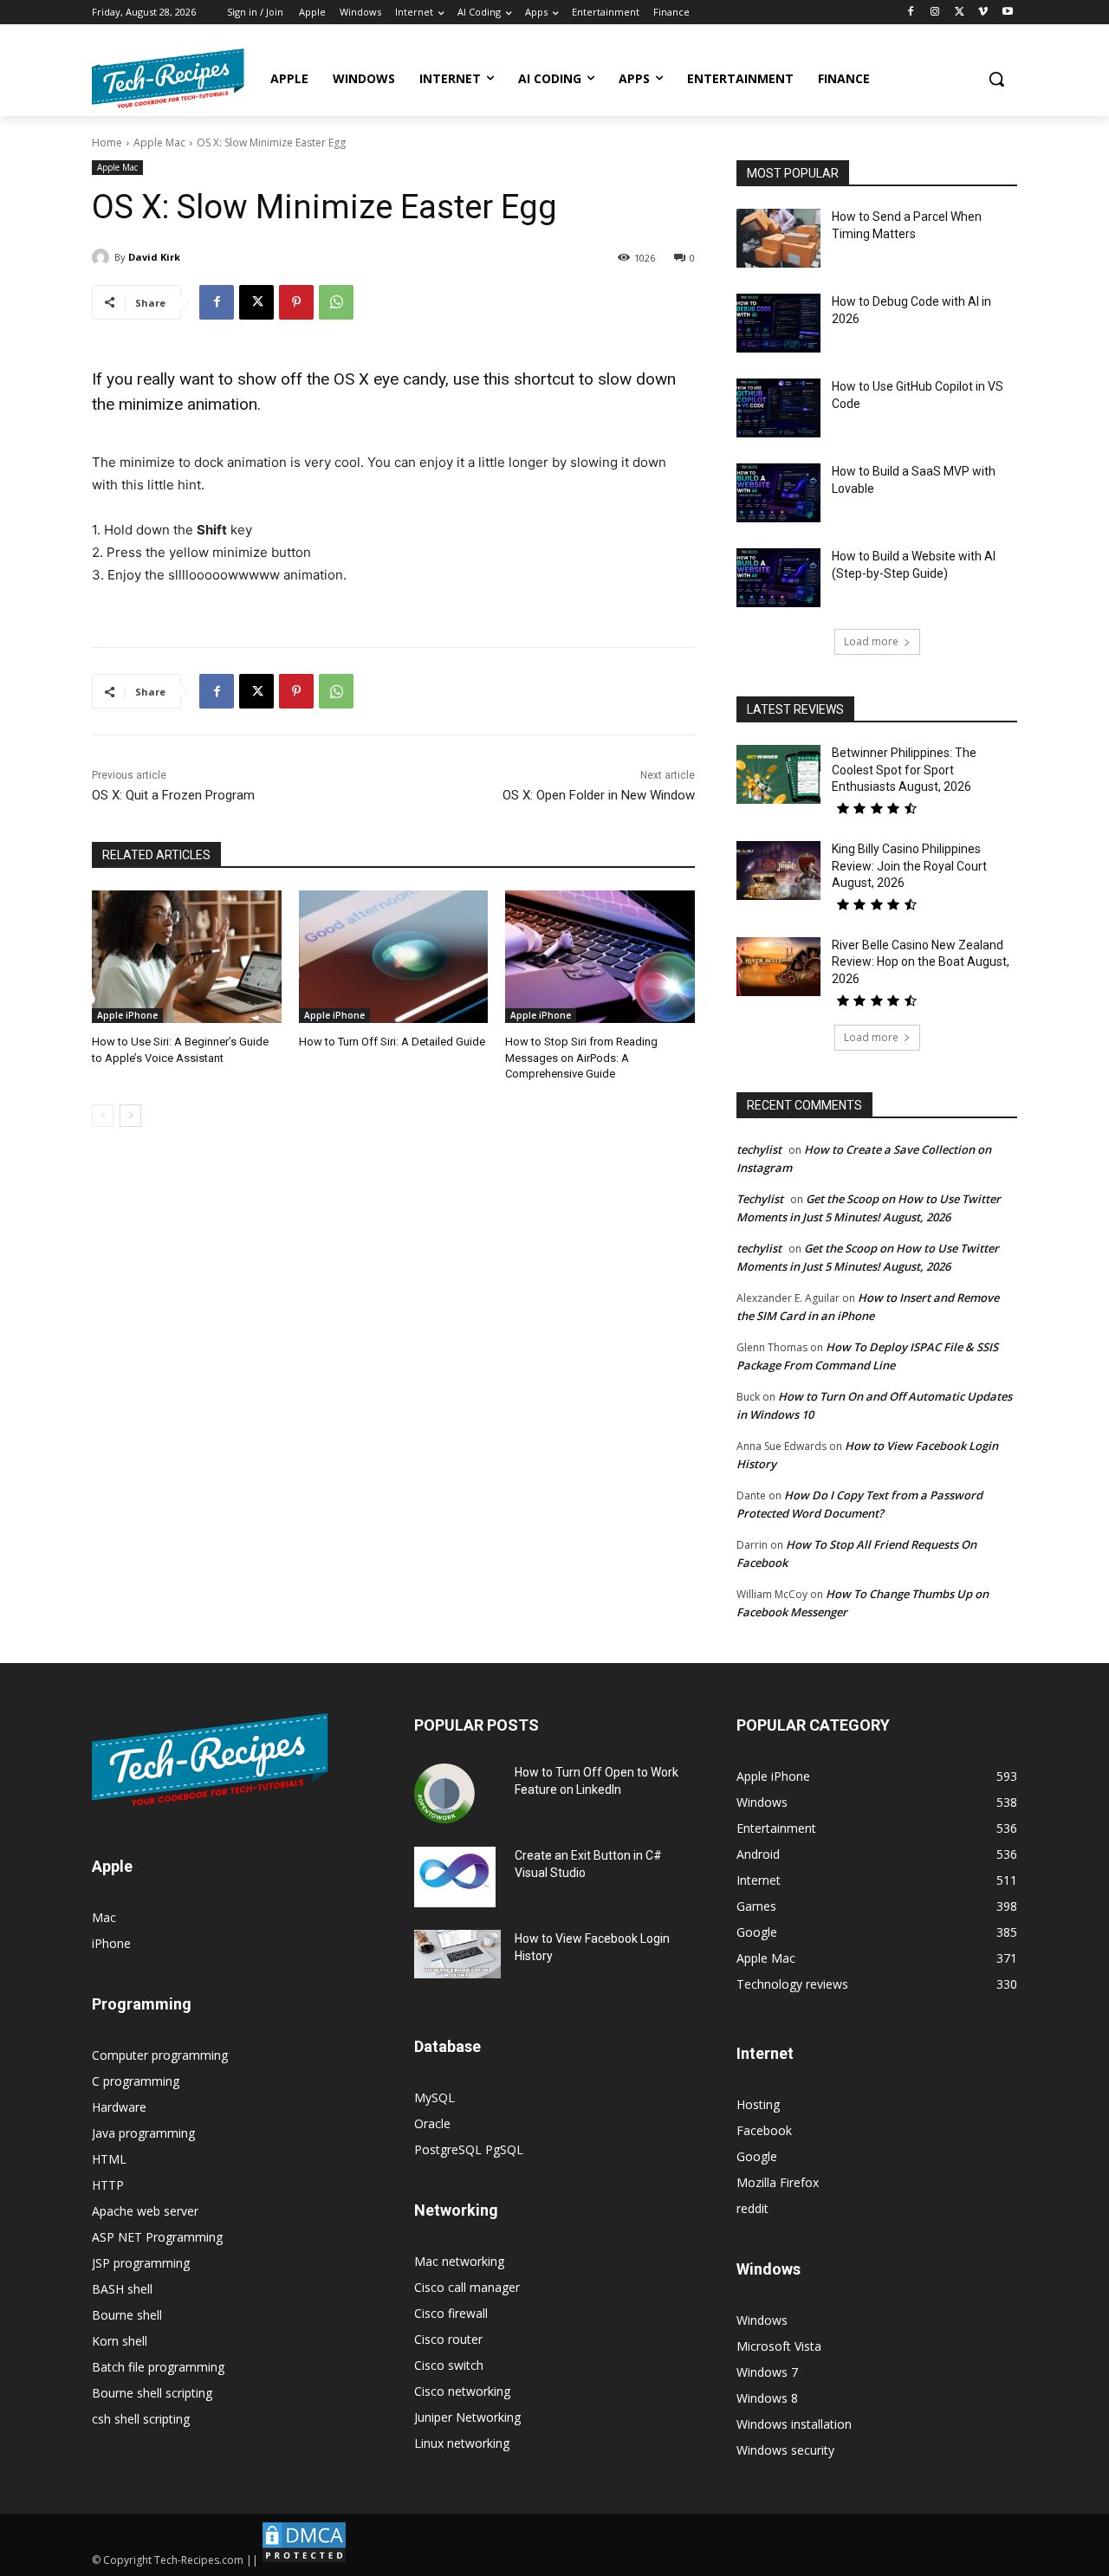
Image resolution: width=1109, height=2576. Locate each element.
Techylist (760, 1199)
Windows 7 (767, 2372)
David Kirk (154, 257)
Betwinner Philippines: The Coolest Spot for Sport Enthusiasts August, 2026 (904, 770)
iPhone (111, 1943)
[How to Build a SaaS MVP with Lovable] (778, 493)
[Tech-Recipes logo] (168, 78)
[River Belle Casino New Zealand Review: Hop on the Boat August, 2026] (778, 967)
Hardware (119, 2107)
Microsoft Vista (779, 2346)
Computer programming (160, 2055)
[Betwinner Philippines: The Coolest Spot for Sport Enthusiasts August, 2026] (778, 774)
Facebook (764, 2130)
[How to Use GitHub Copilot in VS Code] (778, 408)
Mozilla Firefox (778, 2182)
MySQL (435, 2097)
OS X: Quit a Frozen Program (173, 795)
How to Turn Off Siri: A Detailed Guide (392, 1042)
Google (757, 2156)
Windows (762, 2320)
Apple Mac (159, 142)
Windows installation (794, 2424)
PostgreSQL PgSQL (469, 2149)
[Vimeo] (983, 13)
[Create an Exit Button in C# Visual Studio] (455, 1877)
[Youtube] (1007, 13)
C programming (136, 2081)
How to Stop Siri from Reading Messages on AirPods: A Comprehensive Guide (581, 1057)
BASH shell (122, 2289)
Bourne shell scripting (152, 2393)
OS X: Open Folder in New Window (599, 795)
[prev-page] (103, 1116)
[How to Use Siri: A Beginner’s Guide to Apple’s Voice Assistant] (187, 957)
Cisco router (448, 2339)
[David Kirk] (103, 257)
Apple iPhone (127, 1015)
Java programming (143, 2133)
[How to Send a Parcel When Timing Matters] (778, 238)
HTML (109, 2159)
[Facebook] (911, 13)
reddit (752, 2208)
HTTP (108, 2185)
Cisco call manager (467, 2287)
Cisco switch (449, 2365)
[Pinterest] (296, 302)
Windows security (785, 2450)
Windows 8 (767, 2398)
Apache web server (145, 2211)
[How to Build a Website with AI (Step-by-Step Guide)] (778, 578)
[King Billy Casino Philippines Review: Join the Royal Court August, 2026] (778, 871)
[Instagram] (935, 13)
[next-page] (130, 1116)
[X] (960, 13)
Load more (871, 641)
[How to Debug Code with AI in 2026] (778, 323)
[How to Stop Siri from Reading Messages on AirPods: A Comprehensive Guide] (600, 957)
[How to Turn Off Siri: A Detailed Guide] (394, 957)
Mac (104, 1917)
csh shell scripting (141, 2419)
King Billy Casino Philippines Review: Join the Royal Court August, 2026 (909, 866)
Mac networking (459, 2261)
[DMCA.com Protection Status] (304, 2560)
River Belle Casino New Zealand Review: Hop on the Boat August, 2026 (921, 962)
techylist (759, 1149)
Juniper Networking (467, 2417)
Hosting (758, 2104)
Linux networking (462, 2443)
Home (107, 142)
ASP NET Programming (157, 2237)
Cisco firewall (451, 2313)
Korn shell (120, 2341)
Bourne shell (127, 2315)
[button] (996, 79)
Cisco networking (462, 2391)
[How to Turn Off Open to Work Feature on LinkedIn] (444, 1794)
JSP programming (141, 2263)
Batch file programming (158, 2367)
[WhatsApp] (336, 302)
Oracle (432, 2123)
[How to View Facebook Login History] (457, 1955)
